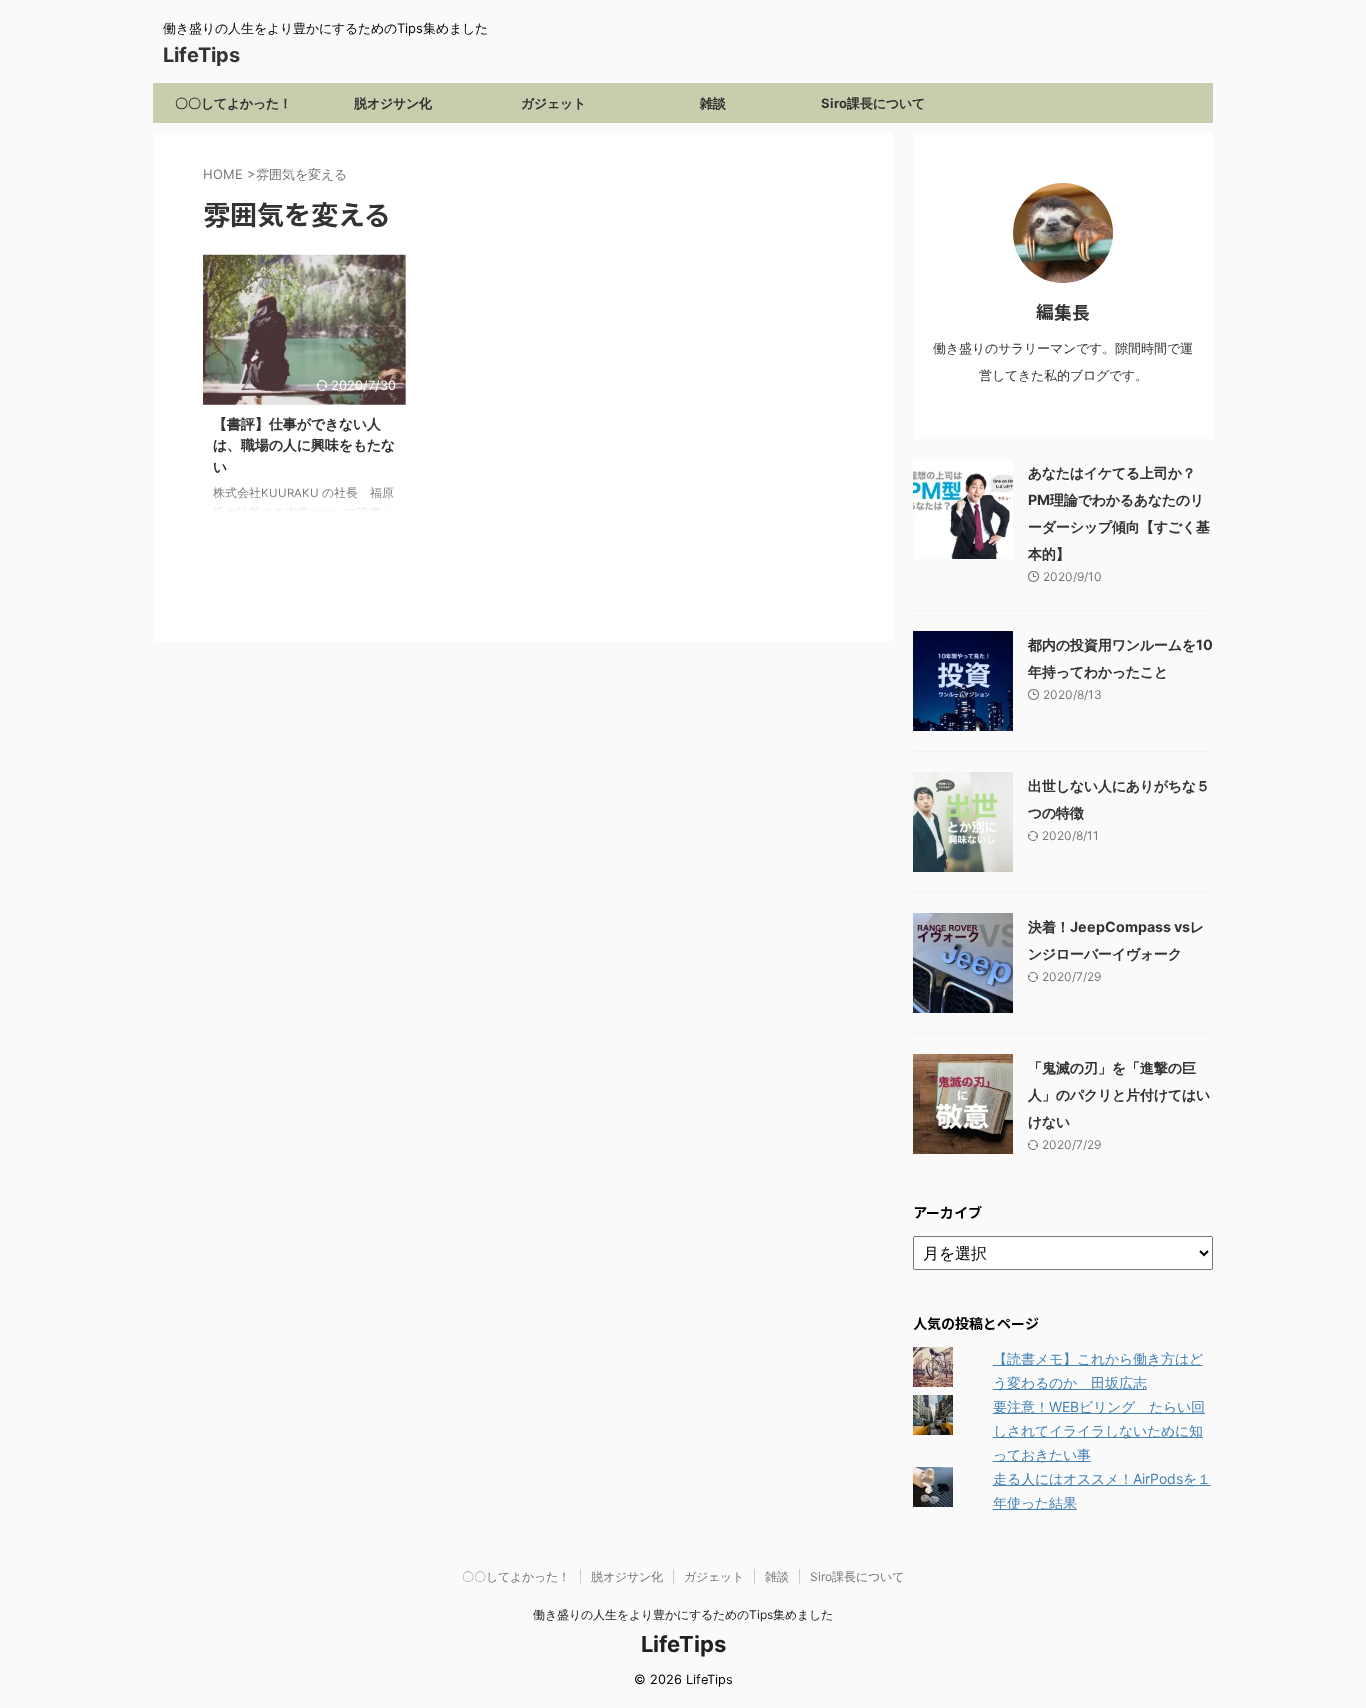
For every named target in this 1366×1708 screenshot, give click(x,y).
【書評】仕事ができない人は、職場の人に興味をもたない (304, 445)
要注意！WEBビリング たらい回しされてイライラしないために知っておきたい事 (1099, 1430)
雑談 (713, 103)
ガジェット (553, 103)
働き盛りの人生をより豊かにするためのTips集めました (683, 1614)
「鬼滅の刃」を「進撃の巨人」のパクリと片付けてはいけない (1119, 1094)
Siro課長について (873, 103)
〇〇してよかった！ (233, 103)
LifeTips (211, 55)
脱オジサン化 (393, 103)
